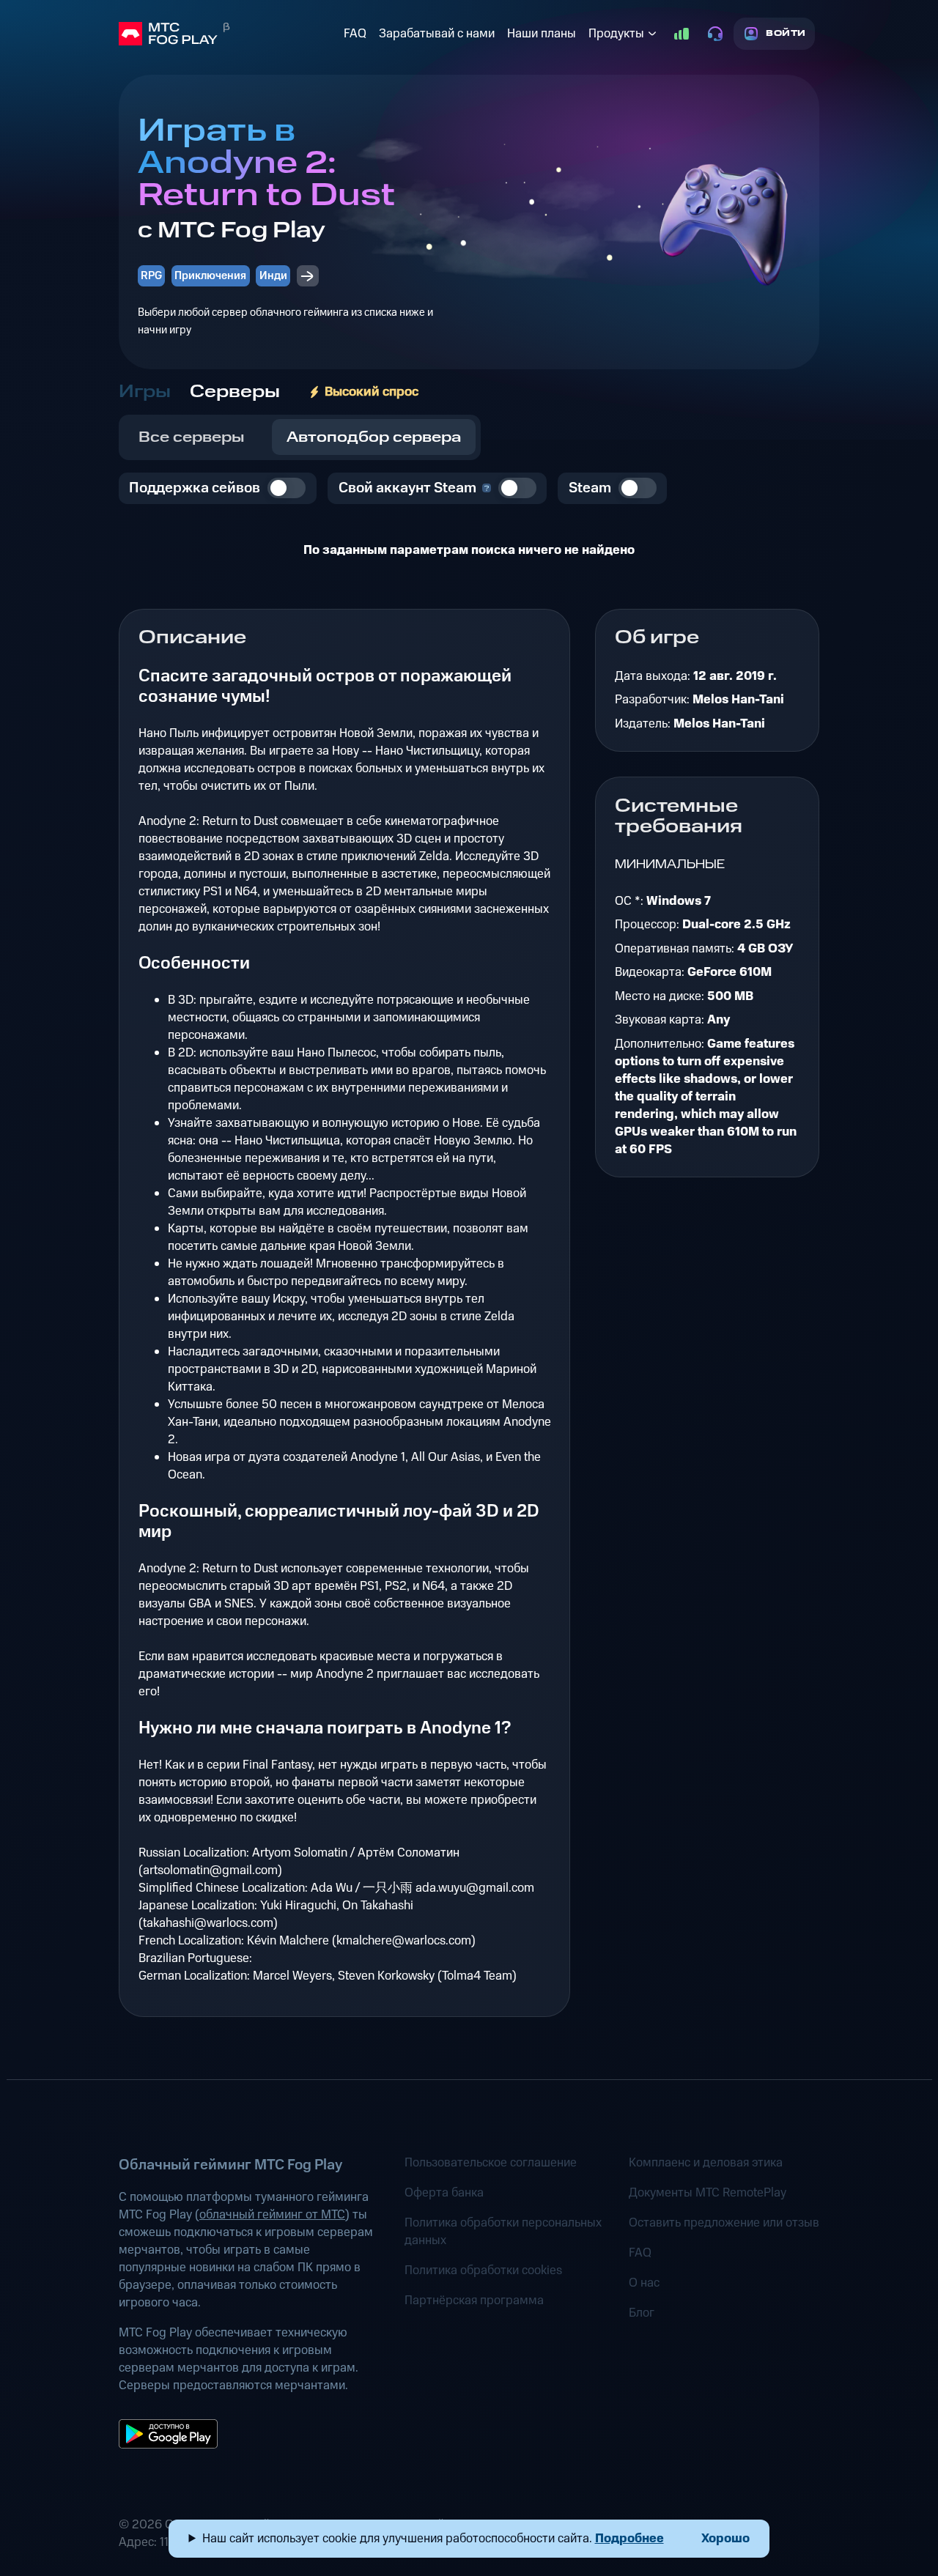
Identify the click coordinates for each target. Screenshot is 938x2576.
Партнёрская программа (474, 2301)
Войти (786, 33)
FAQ (355, 34)
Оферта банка (444, 2193)
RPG (151, 276)
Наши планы (542, 34)
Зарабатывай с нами (437, 34)
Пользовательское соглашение (491, 2163)
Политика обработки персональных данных (503, 2232)
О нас (644, 2283)
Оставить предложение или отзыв (724, 2223)
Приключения (210, 276)
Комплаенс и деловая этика (706, 2163)
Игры (145, 392)
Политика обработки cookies (483, 2270)
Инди (273, 276)
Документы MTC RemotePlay (708, 2193)
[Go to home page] (228, 34)
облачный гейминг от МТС (272, 2215)
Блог (642, 2313)
